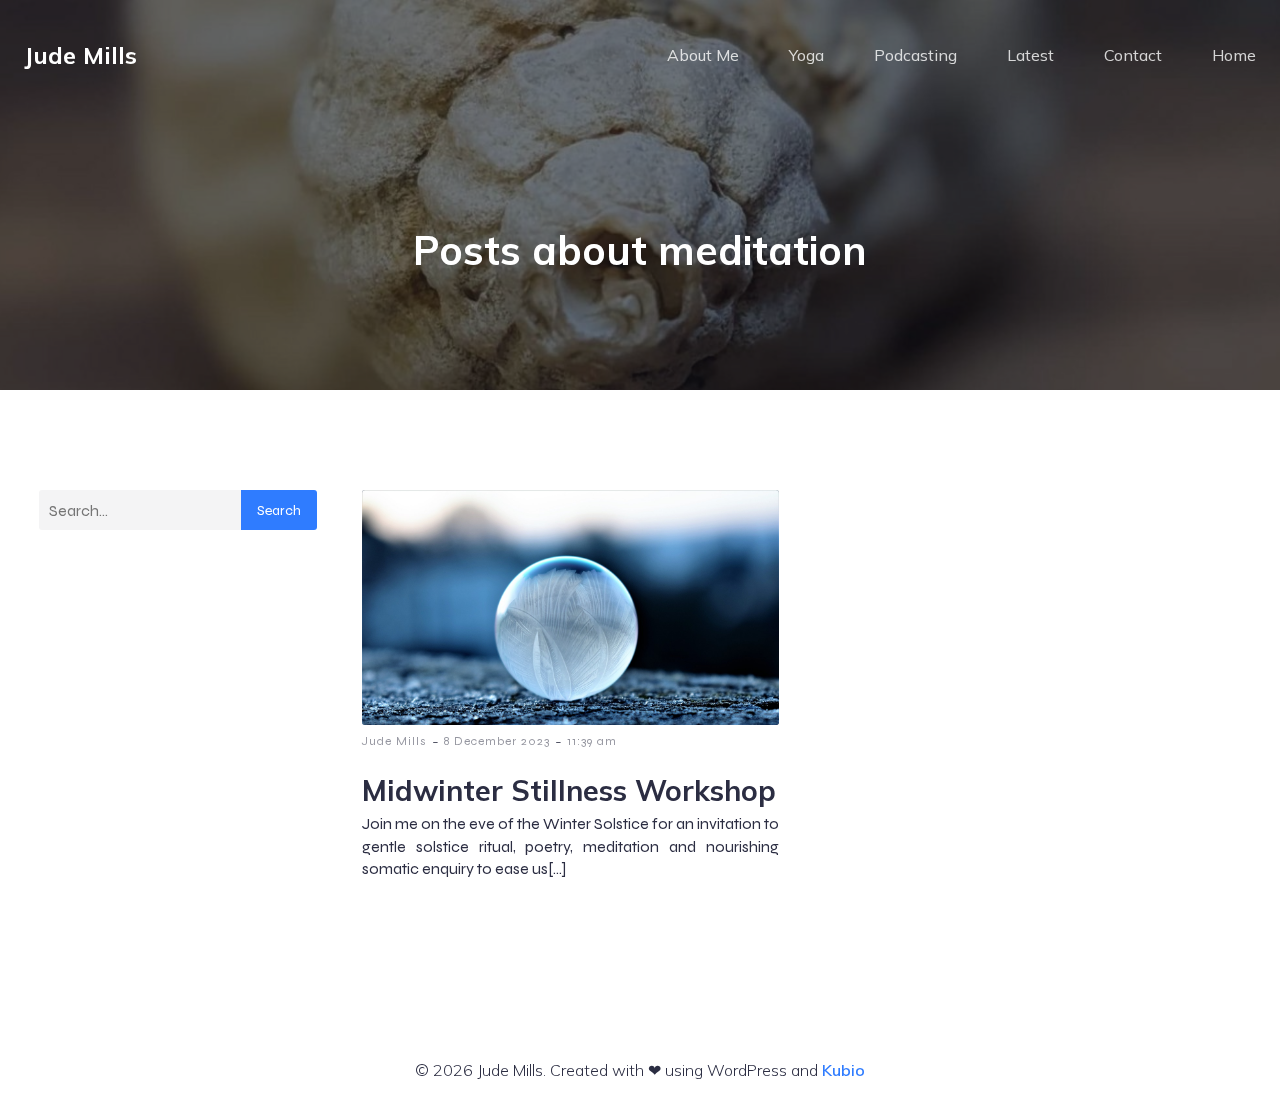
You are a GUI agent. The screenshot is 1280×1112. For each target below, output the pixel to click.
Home (1234, 55)
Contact (1133, 55)
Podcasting (915, 55)
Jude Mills (394, 741)
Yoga (806, 55)
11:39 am (592, 741)
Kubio (843, 1070)
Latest (1030, 55)
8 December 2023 (497, 741)
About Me (703, 55)
